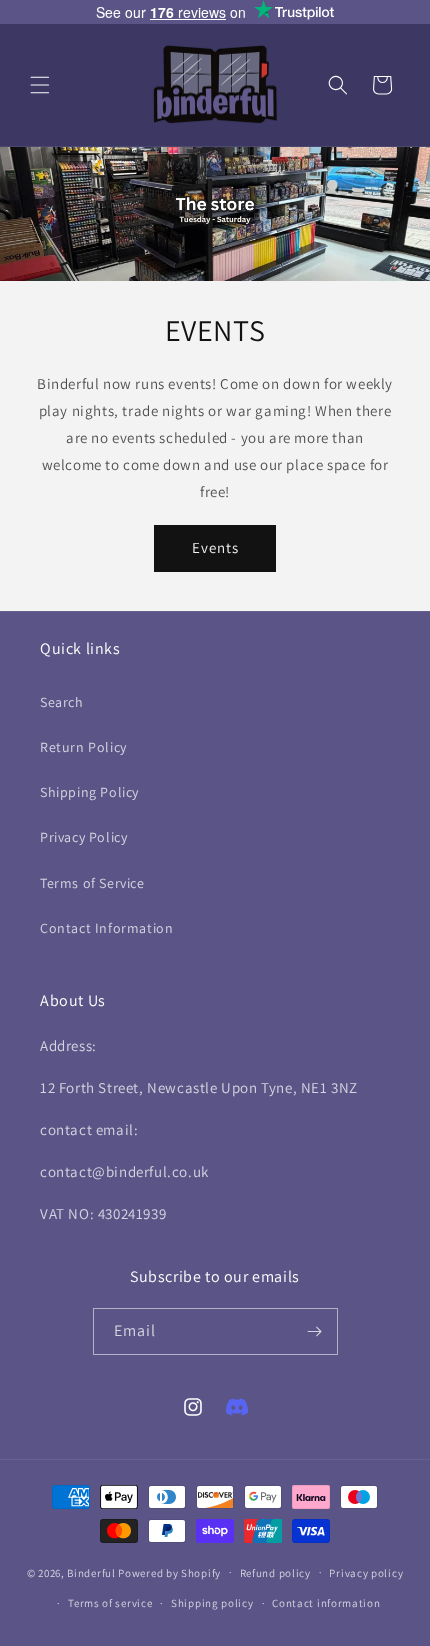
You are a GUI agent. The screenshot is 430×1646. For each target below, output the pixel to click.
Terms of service (110, 1603)
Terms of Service (92, 883)
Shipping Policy (89, 792)
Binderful (91, 1572)
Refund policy (275, 1573)
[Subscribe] (315, 1331)
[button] (40, 85)
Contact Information (106, 928)
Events (215, 547)
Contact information (326, 1603)
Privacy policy (366, 1573)
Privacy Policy (83, 837)
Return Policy (83, 747)
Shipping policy (212, 1603)
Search (62, 702)
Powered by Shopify (169, 1572)
